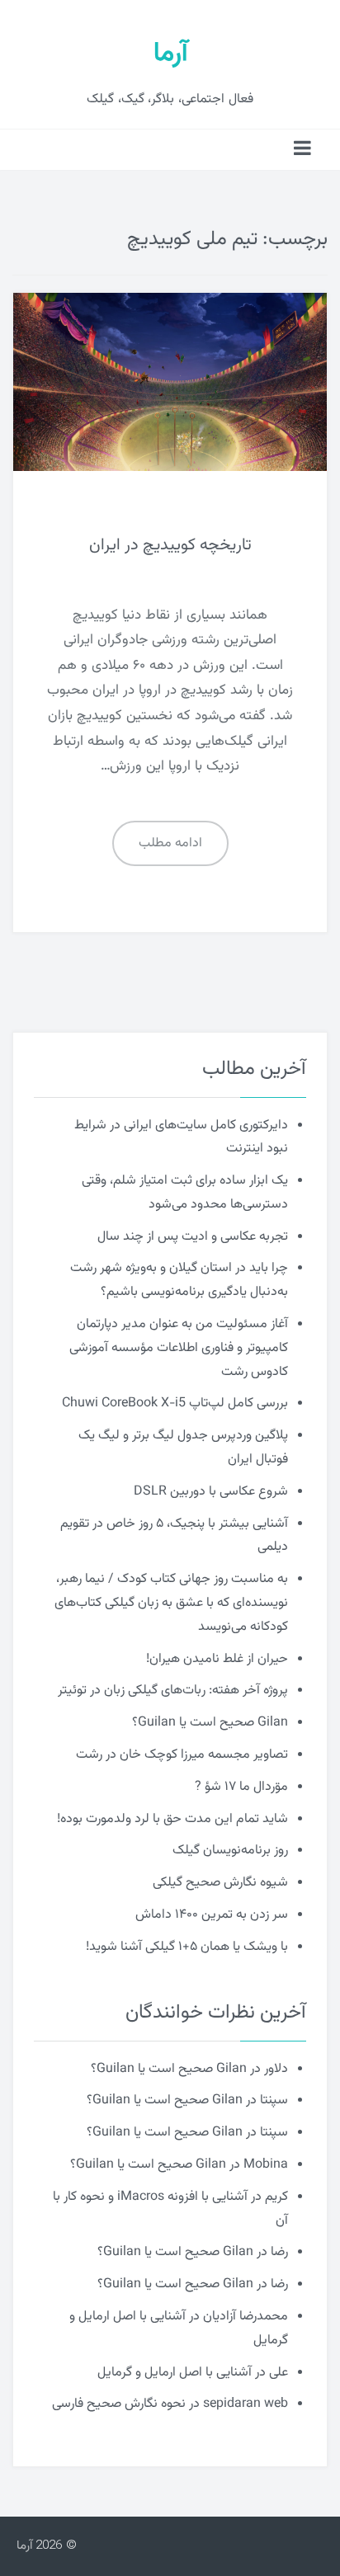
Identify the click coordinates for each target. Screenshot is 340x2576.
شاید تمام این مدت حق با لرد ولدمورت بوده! (172, 1819)
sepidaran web (246, 2404)
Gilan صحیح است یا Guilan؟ (210, 1723)
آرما (170, 54)
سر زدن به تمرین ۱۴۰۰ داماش (212, 1915)
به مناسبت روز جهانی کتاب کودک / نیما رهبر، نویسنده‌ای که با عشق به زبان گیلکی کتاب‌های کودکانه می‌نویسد (171, 1603)
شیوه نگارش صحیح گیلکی (220, 1883)
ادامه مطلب (170, 843)
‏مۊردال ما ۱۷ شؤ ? (241, 1787)
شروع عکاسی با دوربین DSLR (211, 1492)
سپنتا (274, 2100)
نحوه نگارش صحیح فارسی (119, 2404)
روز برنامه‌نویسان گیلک (230, 1851)
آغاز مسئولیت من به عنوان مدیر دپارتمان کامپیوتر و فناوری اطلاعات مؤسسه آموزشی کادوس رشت (179, 1348)
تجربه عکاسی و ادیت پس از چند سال (193, 1237)
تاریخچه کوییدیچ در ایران (170, 545)
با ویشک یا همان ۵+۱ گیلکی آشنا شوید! (187, 1947)
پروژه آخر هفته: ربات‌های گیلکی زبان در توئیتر (173, 1691)
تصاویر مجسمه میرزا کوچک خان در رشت (182, 1755)
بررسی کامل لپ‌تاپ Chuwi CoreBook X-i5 (175, 1403)
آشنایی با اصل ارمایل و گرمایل (175, 2373)
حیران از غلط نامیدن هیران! (217, 1659)
